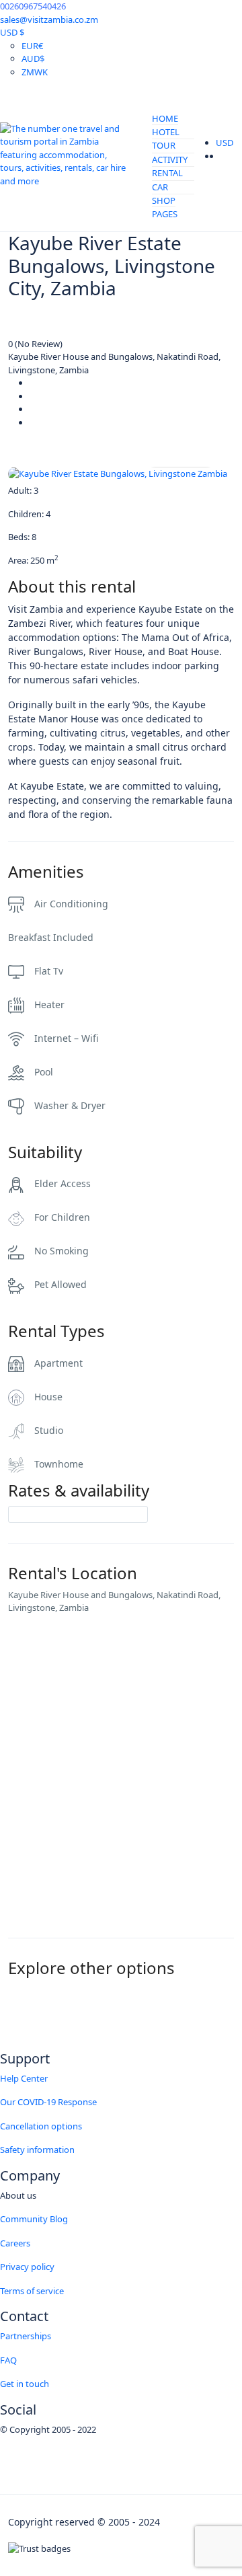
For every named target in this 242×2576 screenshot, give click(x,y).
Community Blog (34, 2219)
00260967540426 (33, 6)
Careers (15, 2243)
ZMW (35, 72)
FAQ (8, 2360)
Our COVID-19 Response (48, 2102)
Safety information (37, 2150)
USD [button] (226, 143)
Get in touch (25, 2384)
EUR (32, 46)
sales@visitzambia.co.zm (49, 20)
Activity (170, 159)
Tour (164, 145)
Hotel (166, 132)
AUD (33, 59)
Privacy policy (27, 2267)
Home (165, 118)
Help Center (24, 2078)
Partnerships (26, 2336)
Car (160, 187)
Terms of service (32, 2291)
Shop (164, 200)
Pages (165, 214)
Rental (167, 173)
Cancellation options (41, 2126)
